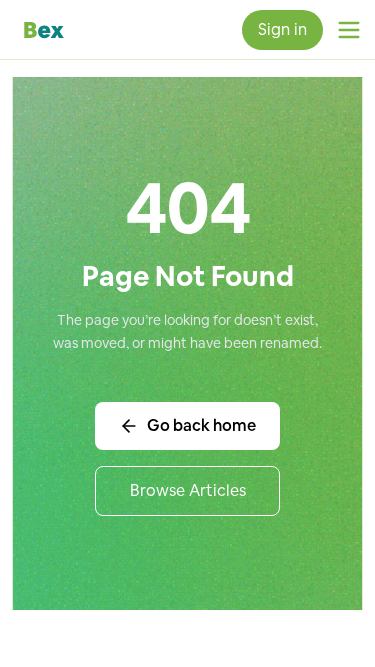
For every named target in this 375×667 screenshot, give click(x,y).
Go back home (201, 425)
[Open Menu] (349, 30)
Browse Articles (188, 490)
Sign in (282, 29)
